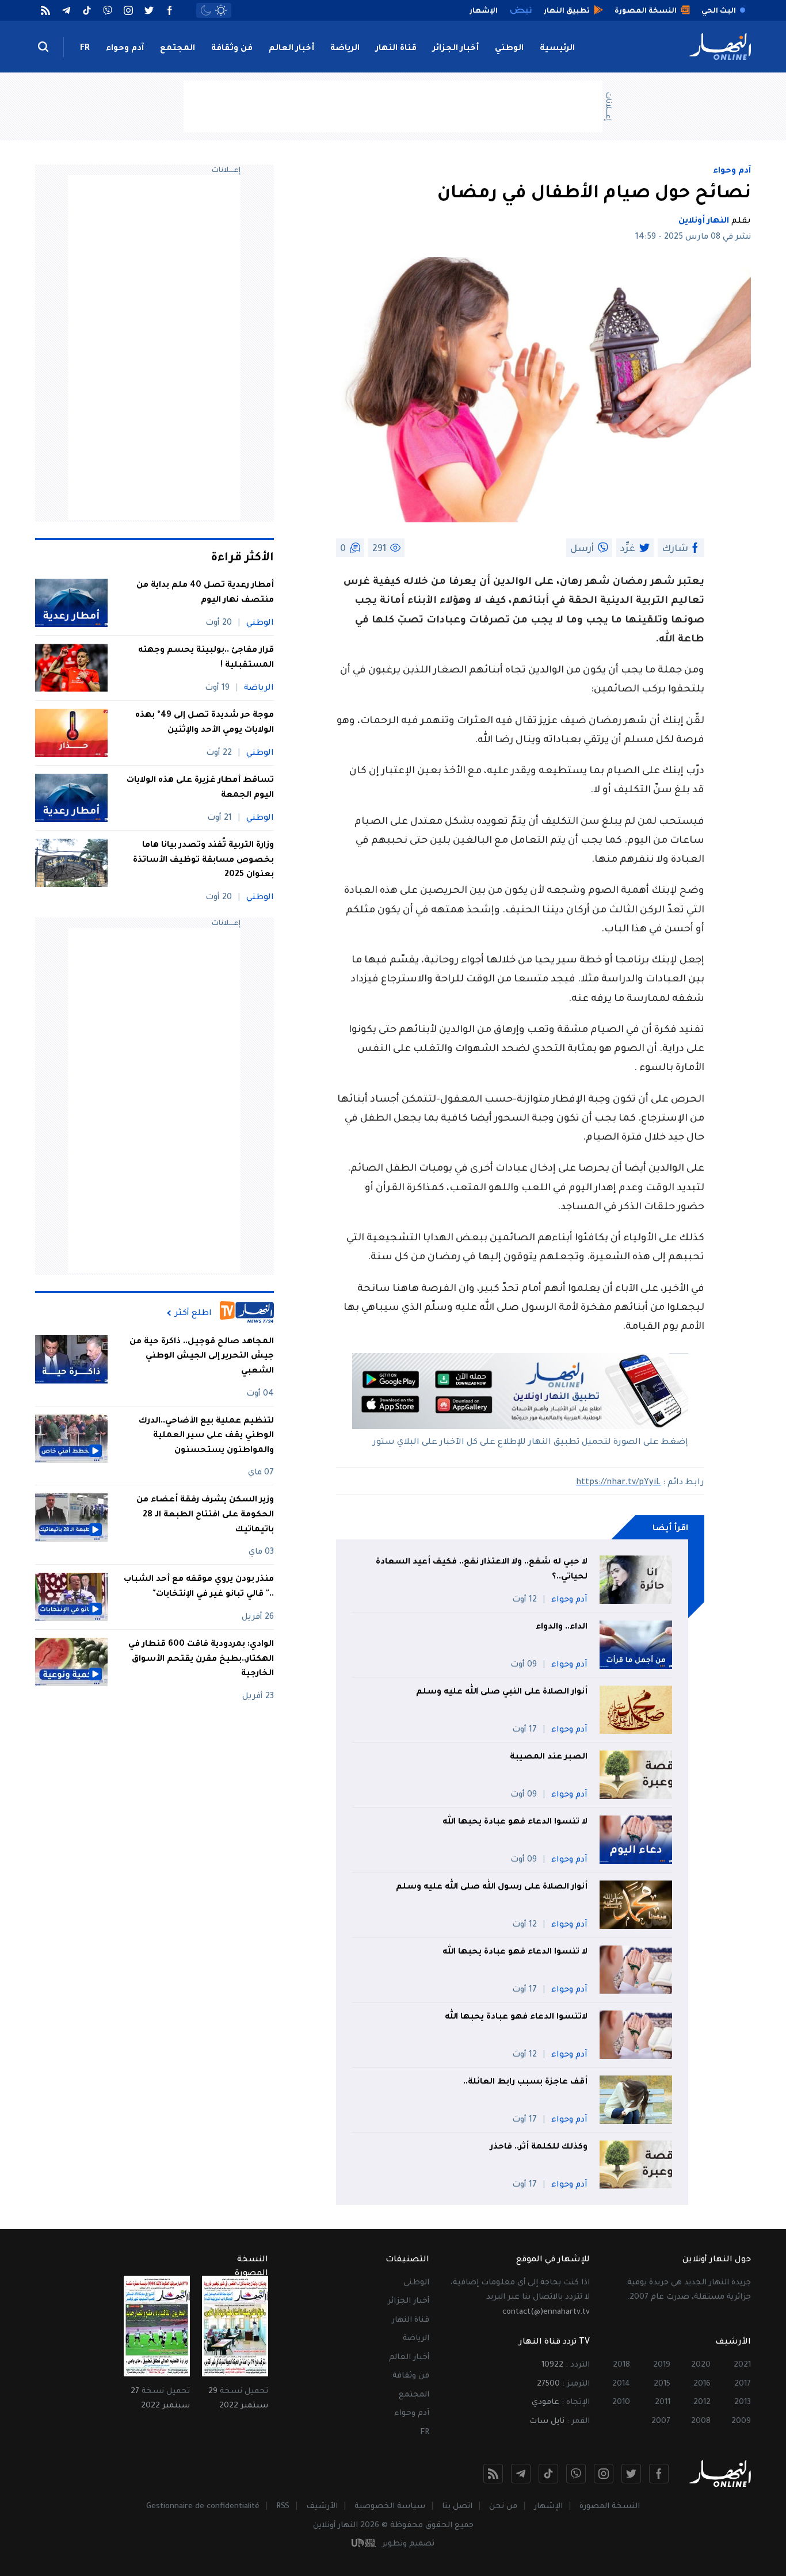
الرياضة (345, 49)
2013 (743, 2403)
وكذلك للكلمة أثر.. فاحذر (539, 2147)
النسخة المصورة (610, 2507)
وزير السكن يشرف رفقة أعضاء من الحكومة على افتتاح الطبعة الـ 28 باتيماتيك (205, 1516)
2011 (663, 2403)
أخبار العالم (291, 49)
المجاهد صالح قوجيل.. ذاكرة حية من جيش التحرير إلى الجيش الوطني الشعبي (202, 1357)
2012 (702, 2403)
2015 (662, 2384)
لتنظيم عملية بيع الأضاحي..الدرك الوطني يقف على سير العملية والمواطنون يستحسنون (206, 1436)
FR (85, 49)
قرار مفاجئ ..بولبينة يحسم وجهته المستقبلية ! (206, 658)
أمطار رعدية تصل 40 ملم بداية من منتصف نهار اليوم (205, 593)
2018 (621, 2365)
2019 (662, 2365)
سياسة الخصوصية (390, 2507)
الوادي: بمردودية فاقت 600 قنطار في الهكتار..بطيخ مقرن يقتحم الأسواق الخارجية (201, 1659)
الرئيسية (557, 49)
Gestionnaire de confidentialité (203, 2507)
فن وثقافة (232, 49)
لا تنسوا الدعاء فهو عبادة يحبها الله (515, 1822)
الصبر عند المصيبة (549, 1757)
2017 (743, 2384)
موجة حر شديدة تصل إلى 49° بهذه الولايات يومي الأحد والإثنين (205, 723)
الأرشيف (322, 2507)
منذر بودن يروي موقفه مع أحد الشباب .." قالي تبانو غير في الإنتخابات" (199, 1587)
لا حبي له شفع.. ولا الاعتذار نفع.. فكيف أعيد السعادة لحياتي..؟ (482, 1570)
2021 (742, 2365)
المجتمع (178, 49)
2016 (702, 2384)
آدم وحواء (125, 49)
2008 (701, 2422)
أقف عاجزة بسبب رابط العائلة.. (525, 2082)
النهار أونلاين (704, 221)
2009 (741, 2422)
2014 (621, 2384)
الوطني (509, 49)
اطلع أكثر (193, 1313)
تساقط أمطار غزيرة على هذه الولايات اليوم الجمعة (200, 788)
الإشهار (548, 2507)
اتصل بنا (457, 2507)
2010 (621, 2403)
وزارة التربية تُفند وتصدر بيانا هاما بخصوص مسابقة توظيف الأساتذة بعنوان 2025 (203, 860)
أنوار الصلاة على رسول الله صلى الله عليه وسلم (492, 1887)
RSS (283, 2507)
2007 (661, 2422)
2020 (701, 2365)
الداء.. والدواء (562, 1627)
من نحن (503, 2507)
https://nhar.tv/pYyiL (618, 1483)
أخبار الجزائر (456, 49)
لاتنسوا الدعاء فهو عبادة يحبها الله (516, 2017)
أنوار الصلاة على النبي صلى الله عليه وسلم (502, 1692)
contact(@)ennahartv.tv (546, 2312)
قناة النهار (396, 49)
